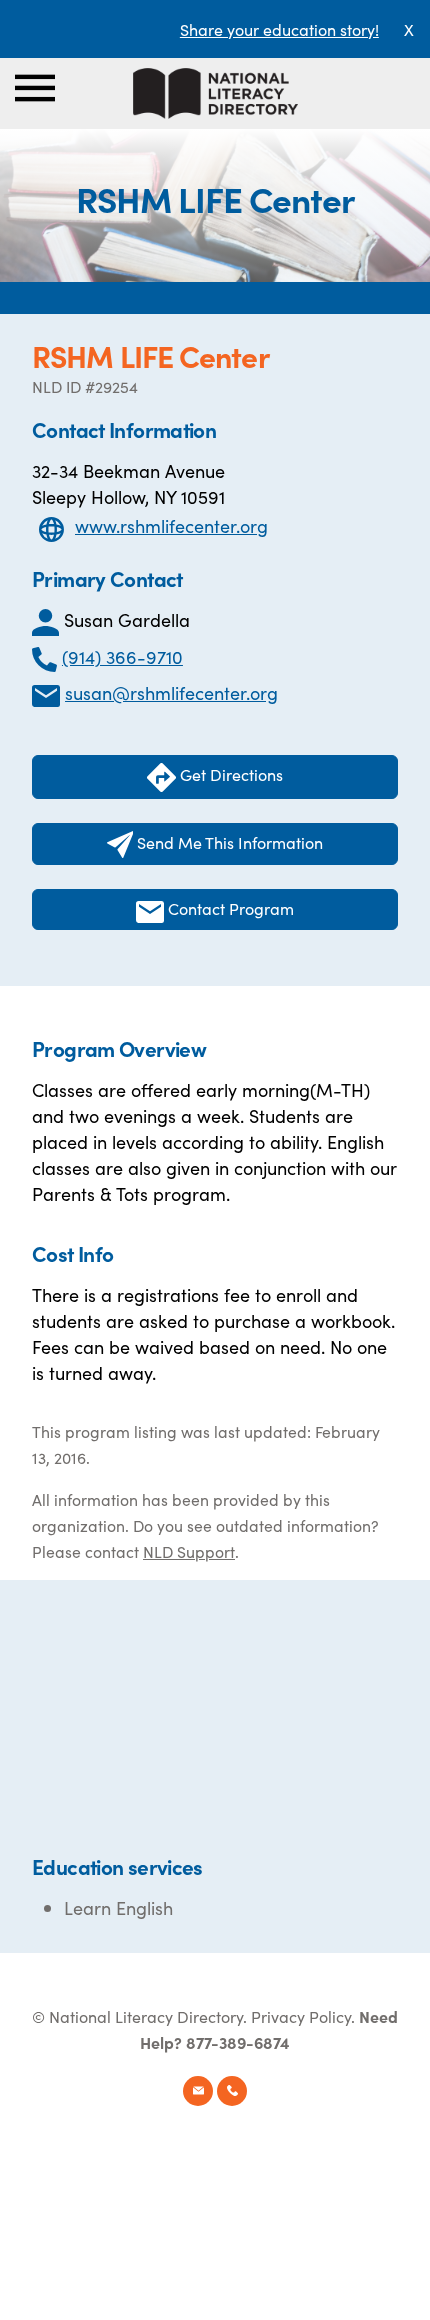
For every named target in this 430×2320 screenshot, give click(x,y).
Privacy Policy (301, 2016)
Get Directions (229, 774)
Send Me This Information (228, 842)
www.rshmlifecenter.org (171, 525)
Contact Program (229, 908)
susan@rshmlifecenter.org (171, 692)
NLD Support (189, 1551)
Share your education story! (279, 29)
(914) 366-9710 (122, 656)
